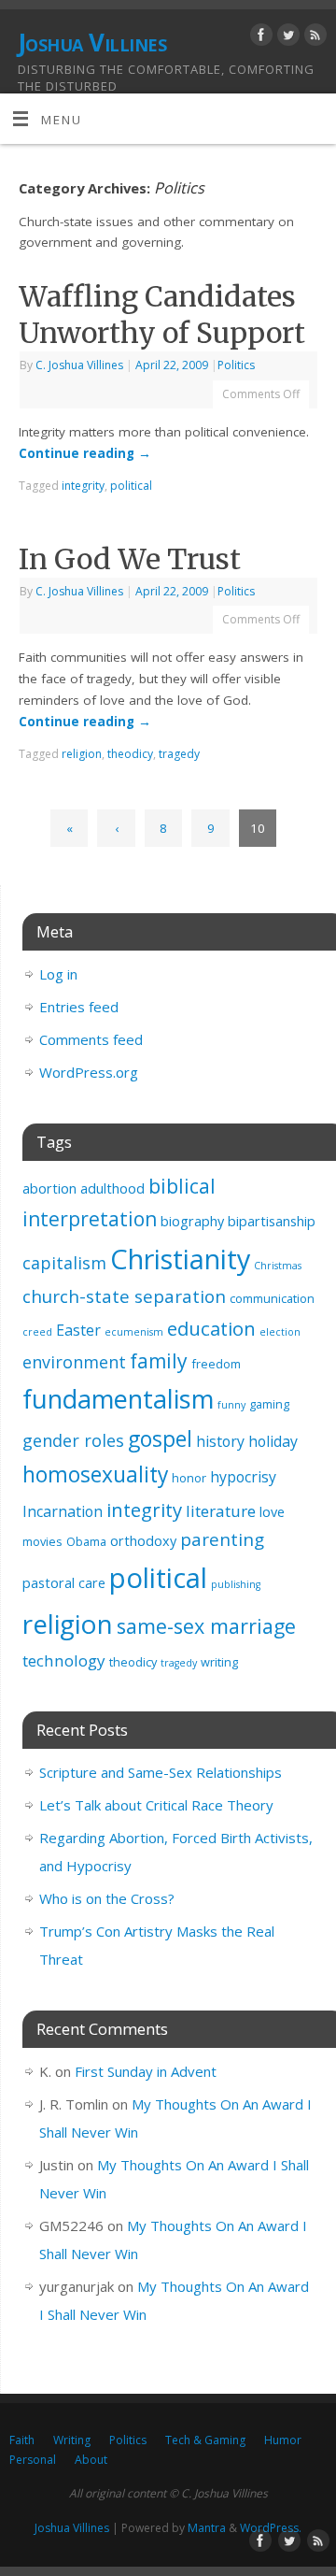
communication (272, 1298)
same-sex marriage (206, 1626)
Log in (58, 974)
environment (74, 1362)
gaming (269, 1404)
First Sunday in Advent (146, 2071)
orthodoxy (143, 1541)
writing (219, 1662)
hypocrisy (243, 1477)
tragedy (179, 754)
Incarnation (63, 1511)
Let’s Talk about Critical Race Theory (156, 1805)
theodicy (130, 754)
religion (82, 754)
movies (42, 1541)
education (211, 1328)
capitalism (64, 1263)
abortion (49, 1188)
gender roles (73, 1440)
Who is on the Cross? (107, 1898)
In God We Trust (130, 559)
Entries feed (79, 1007)
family (159, 1361)
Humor (283, 2440)
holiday (273, 1441)
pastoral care (64, 1583)
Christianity (180, 1259)
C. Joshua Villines (79, 365)
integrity (83, 486)
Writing (72, 2440)
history (220, 1441)
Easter (78, 1330)
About (91, 2460)
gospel (160, 1439)
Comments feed (91, 1039)
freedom (216, 1364)
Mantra (207, 2528)
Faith (22, 2440)
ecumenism (134, 1332)
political (131, 486)
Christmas (278, 1266)
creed (37, 1332)
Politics (236, 365)
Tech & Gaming (205, 2440)
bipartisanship (272, 1221)
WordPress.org (89, 1072)
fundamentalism (118, 1399)
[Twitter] (286, 38)
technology (64, 1660)
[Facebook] (259, 38)
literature (221, 1511)
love (272, 1512)
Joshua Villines (92, 42)
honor (189, 1478)
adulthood (112, 1188)
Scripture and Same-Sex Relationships (161, 1772)
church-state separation (124, 1296)
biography (192, 1221)
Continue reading (85, 453)
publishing (236, 1584)
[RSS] (313, 38)
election (280, 1332)
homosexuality (95, 1474)
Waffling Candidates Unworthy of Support (162, 315)
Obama (86, 1541)
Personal (33, 2460)
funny (231, 1405)
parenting (222, 1539)
